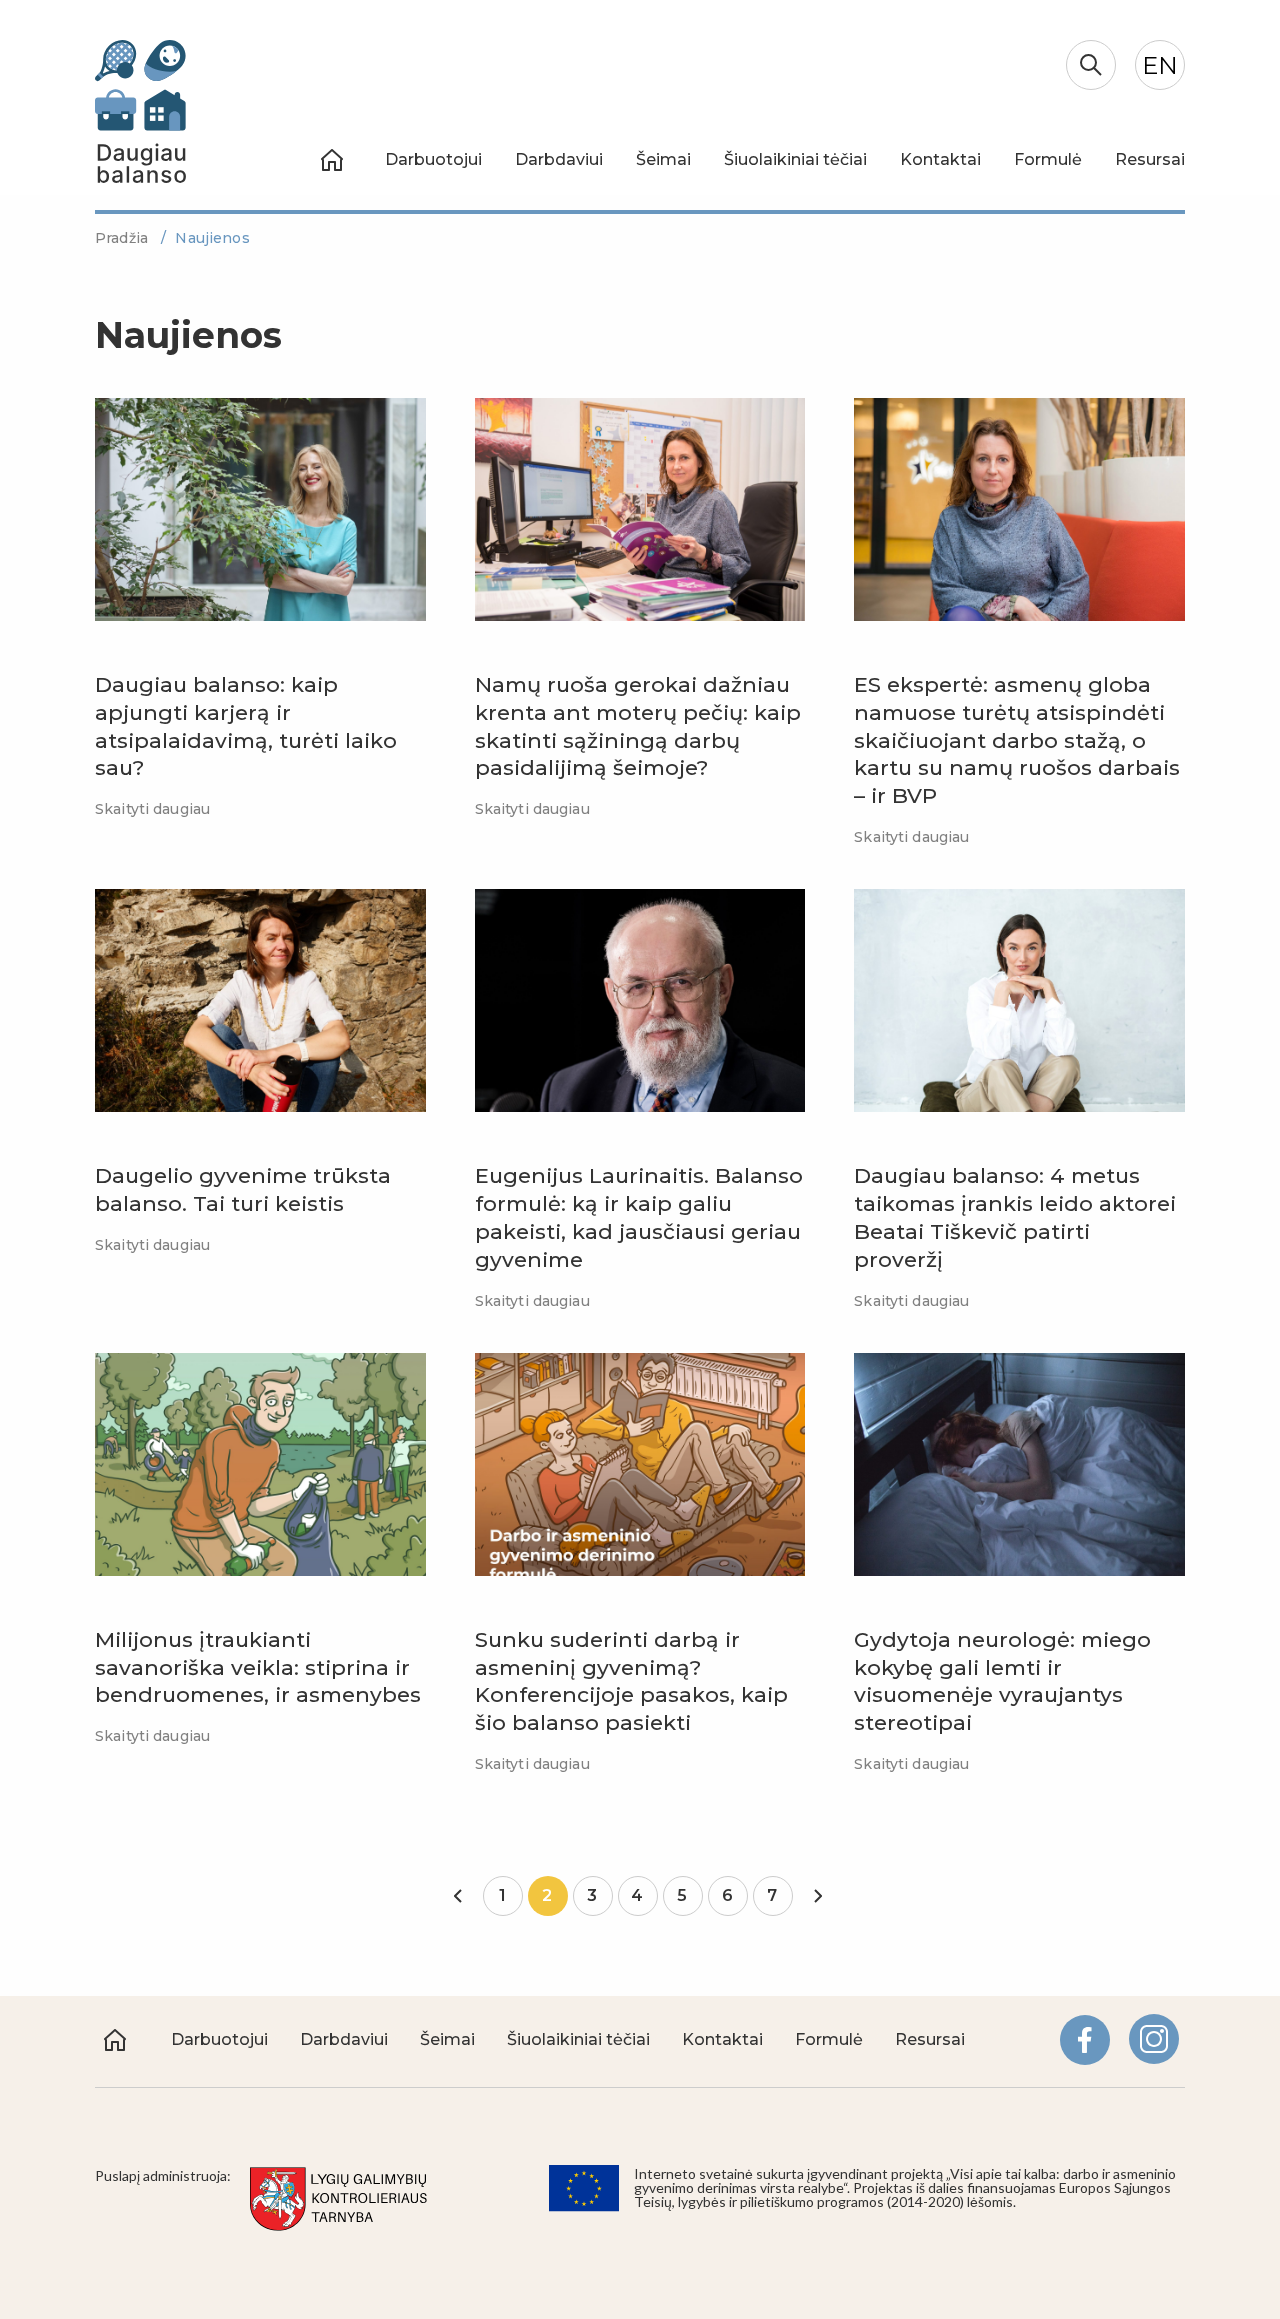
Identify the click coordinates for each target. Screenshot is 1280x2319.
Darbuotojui (433, 159)
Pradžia (123, 238)
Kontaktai (940, 159)
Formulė (1048, 159)
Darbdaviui (559, 159)
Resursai (1150, 159)
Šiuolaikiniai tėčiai (795, 159)
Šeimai (663, 159)
